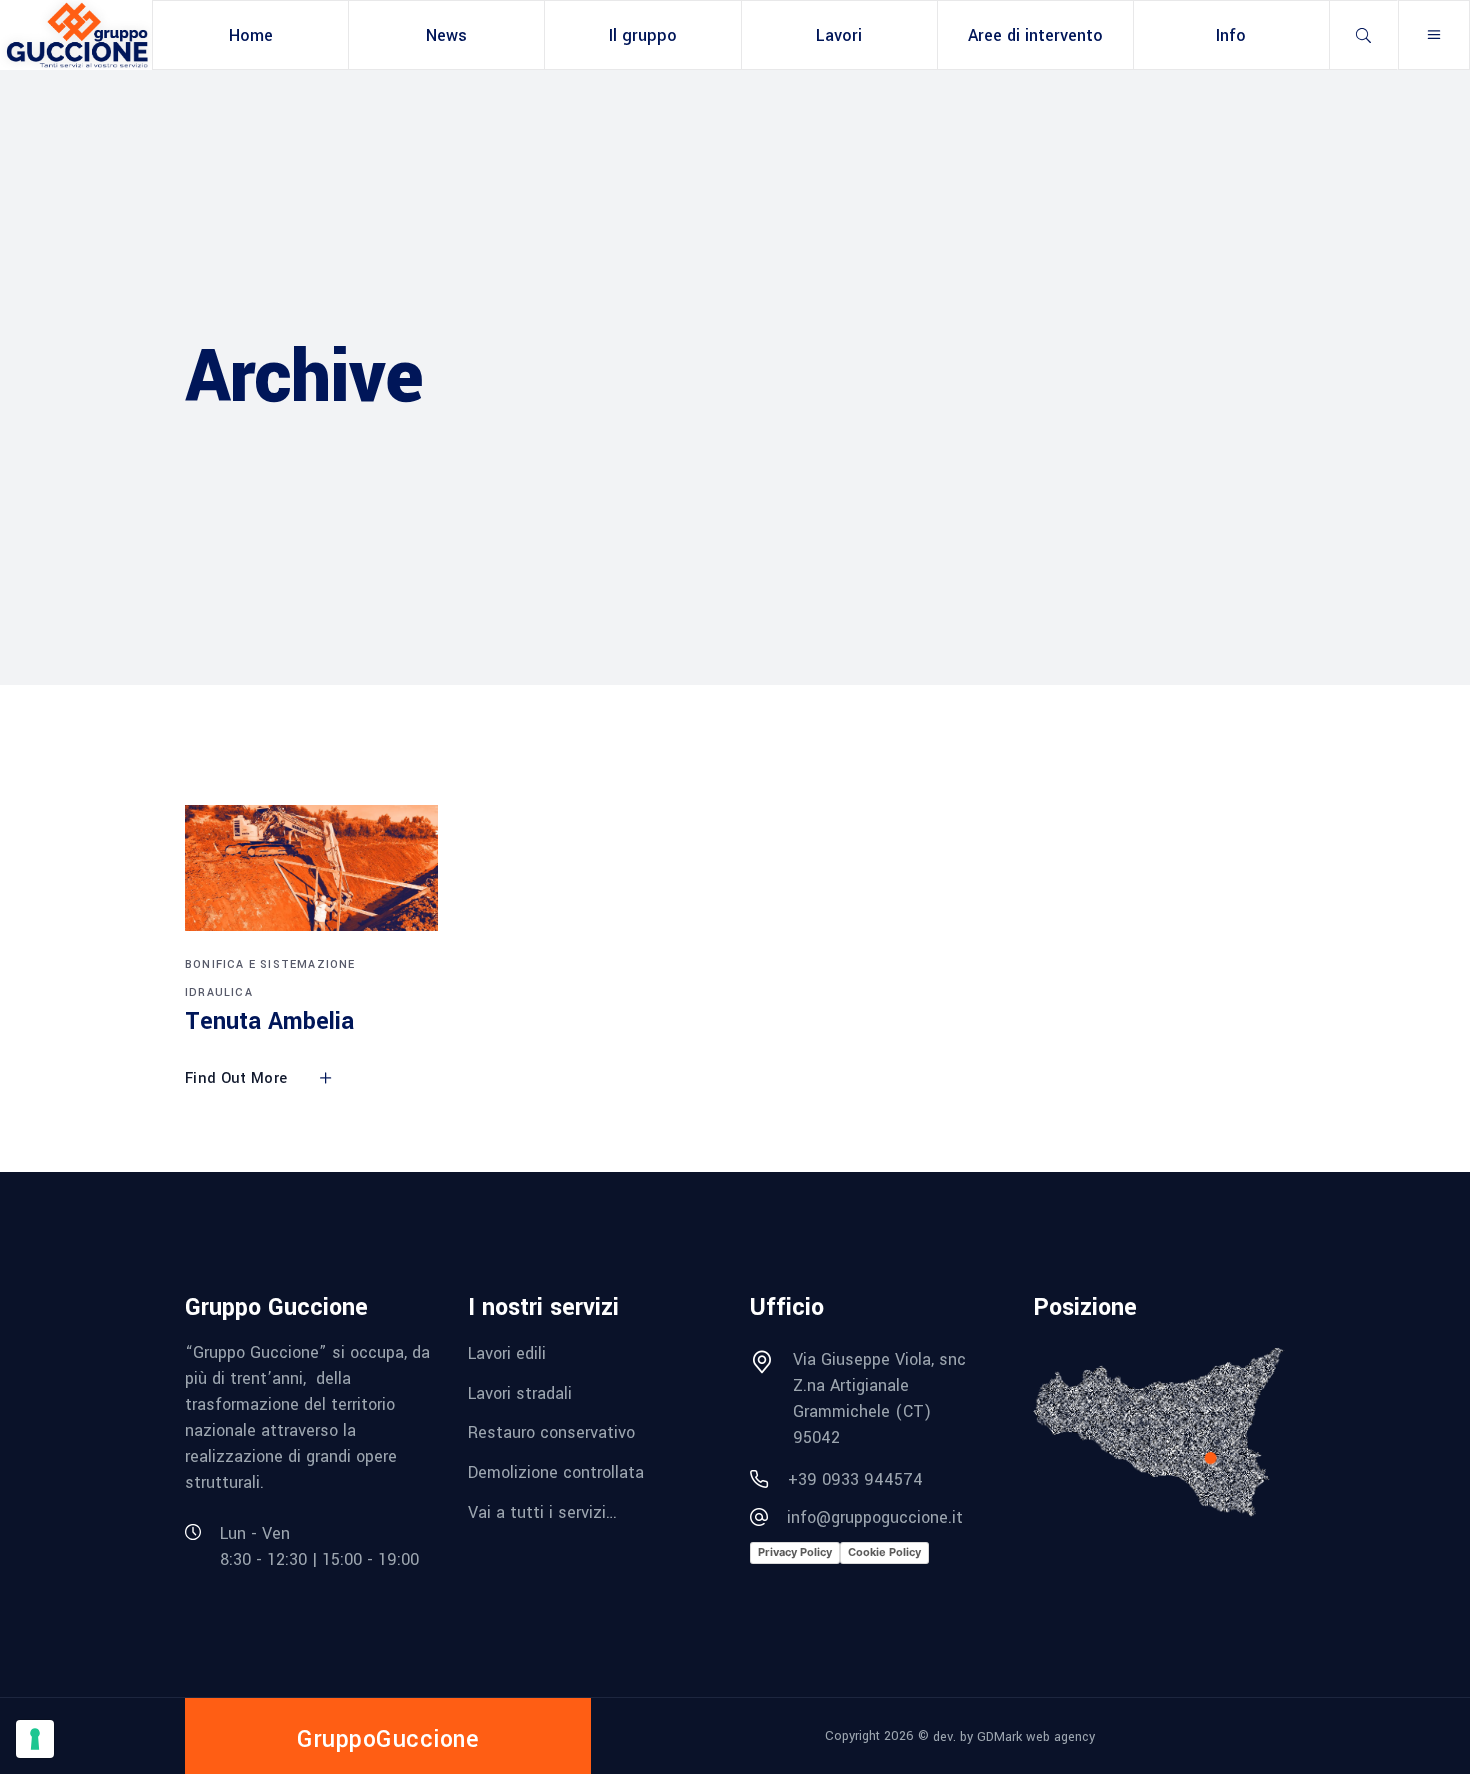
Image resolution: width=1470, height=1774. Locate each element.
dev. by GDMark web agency (1014, 1737)
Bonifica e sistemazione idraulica (270, 978)
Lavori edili (507, 1353)
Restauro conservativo (551, 1432)
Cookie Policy (884, 1552)
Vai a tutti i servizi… (542, 1511)
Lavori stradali (520, 1392)
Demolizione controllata (556, 1472)
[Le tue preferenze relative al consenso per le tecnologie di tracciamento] (35, 1739)
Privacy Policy (795, 1552)
